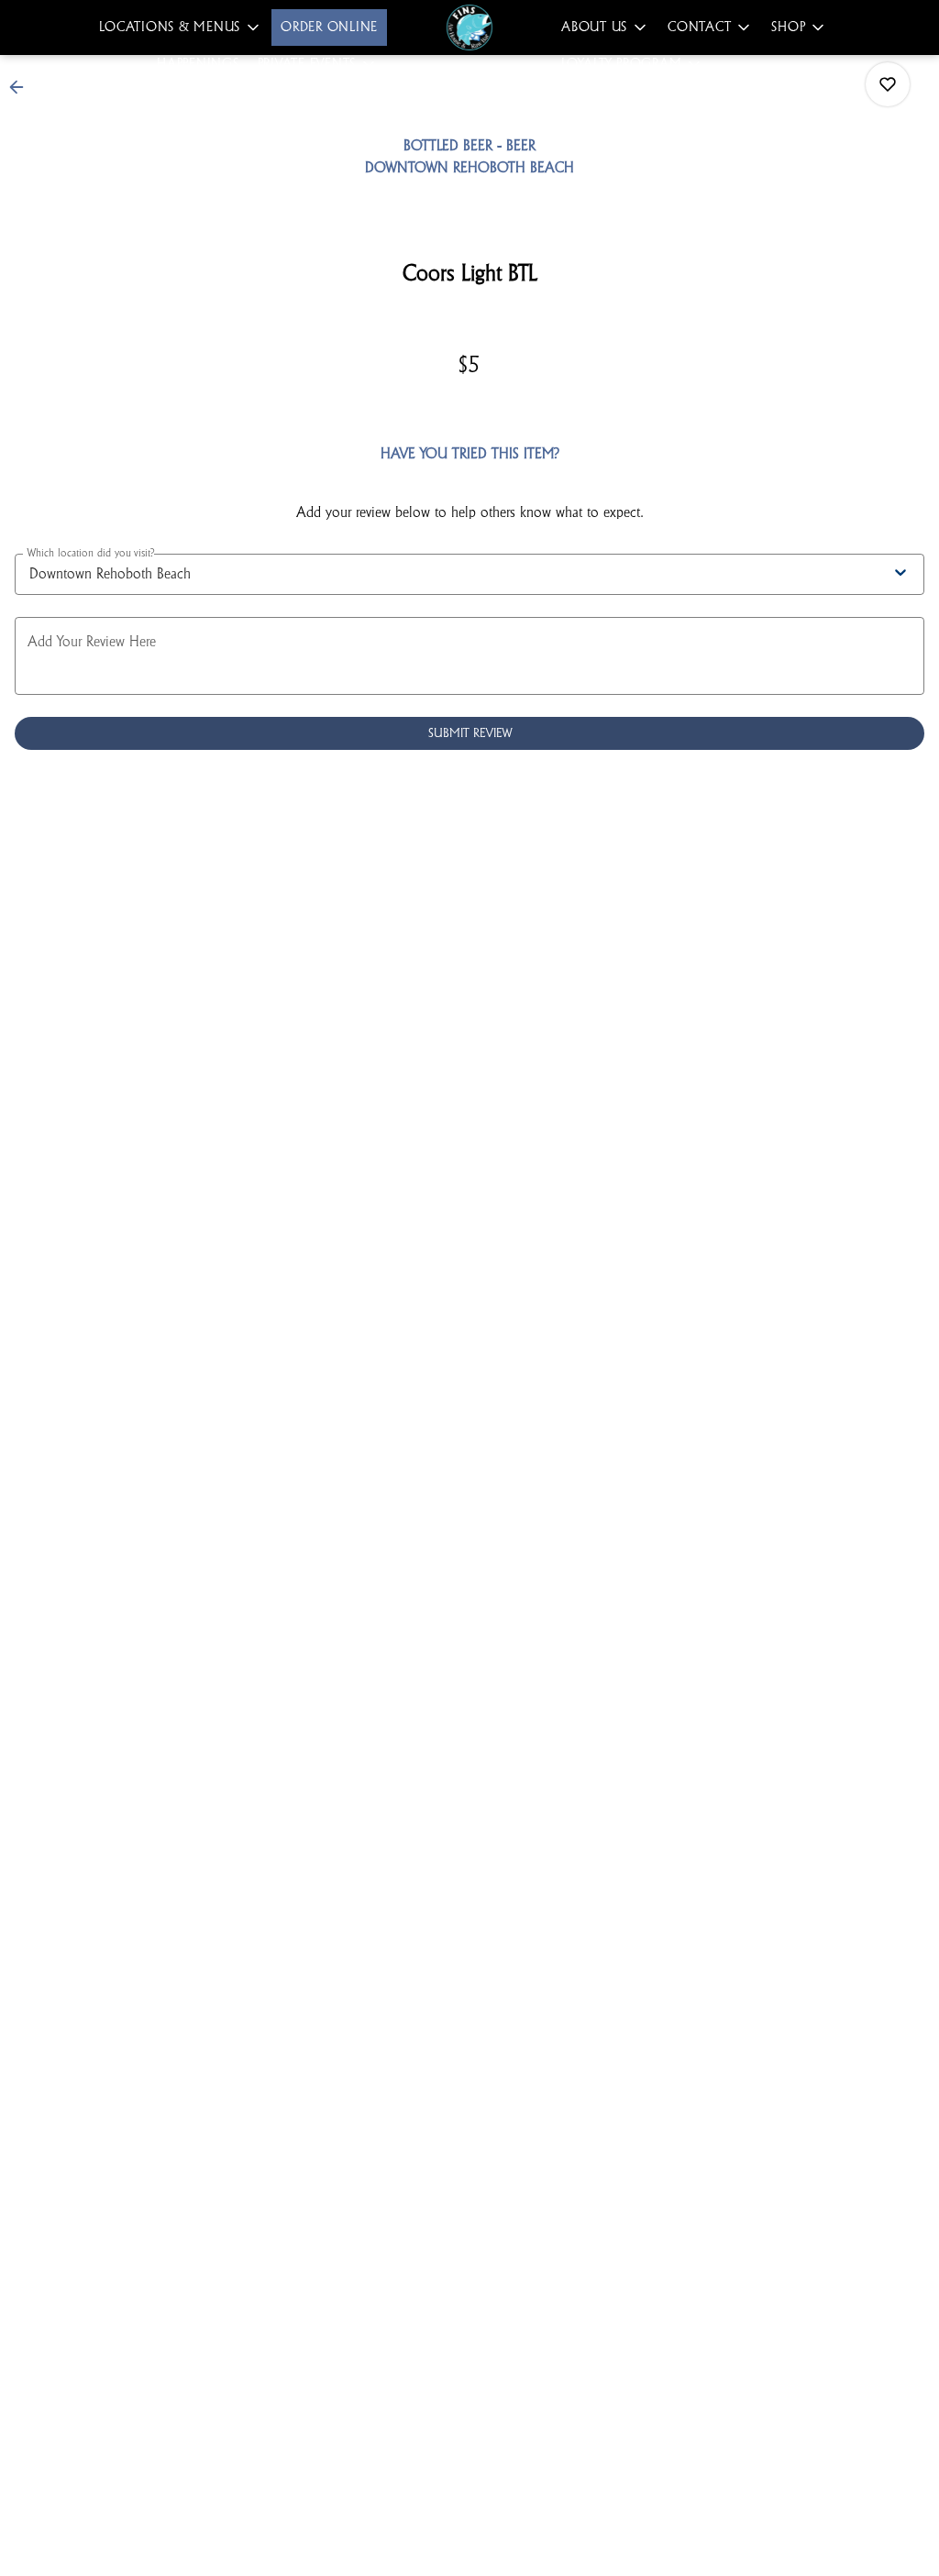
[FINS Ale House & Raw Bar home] (469, 28)
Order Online (329, 27)
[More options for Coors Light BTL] (888, 84)
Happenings (198, 64)
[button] (181, 28)
